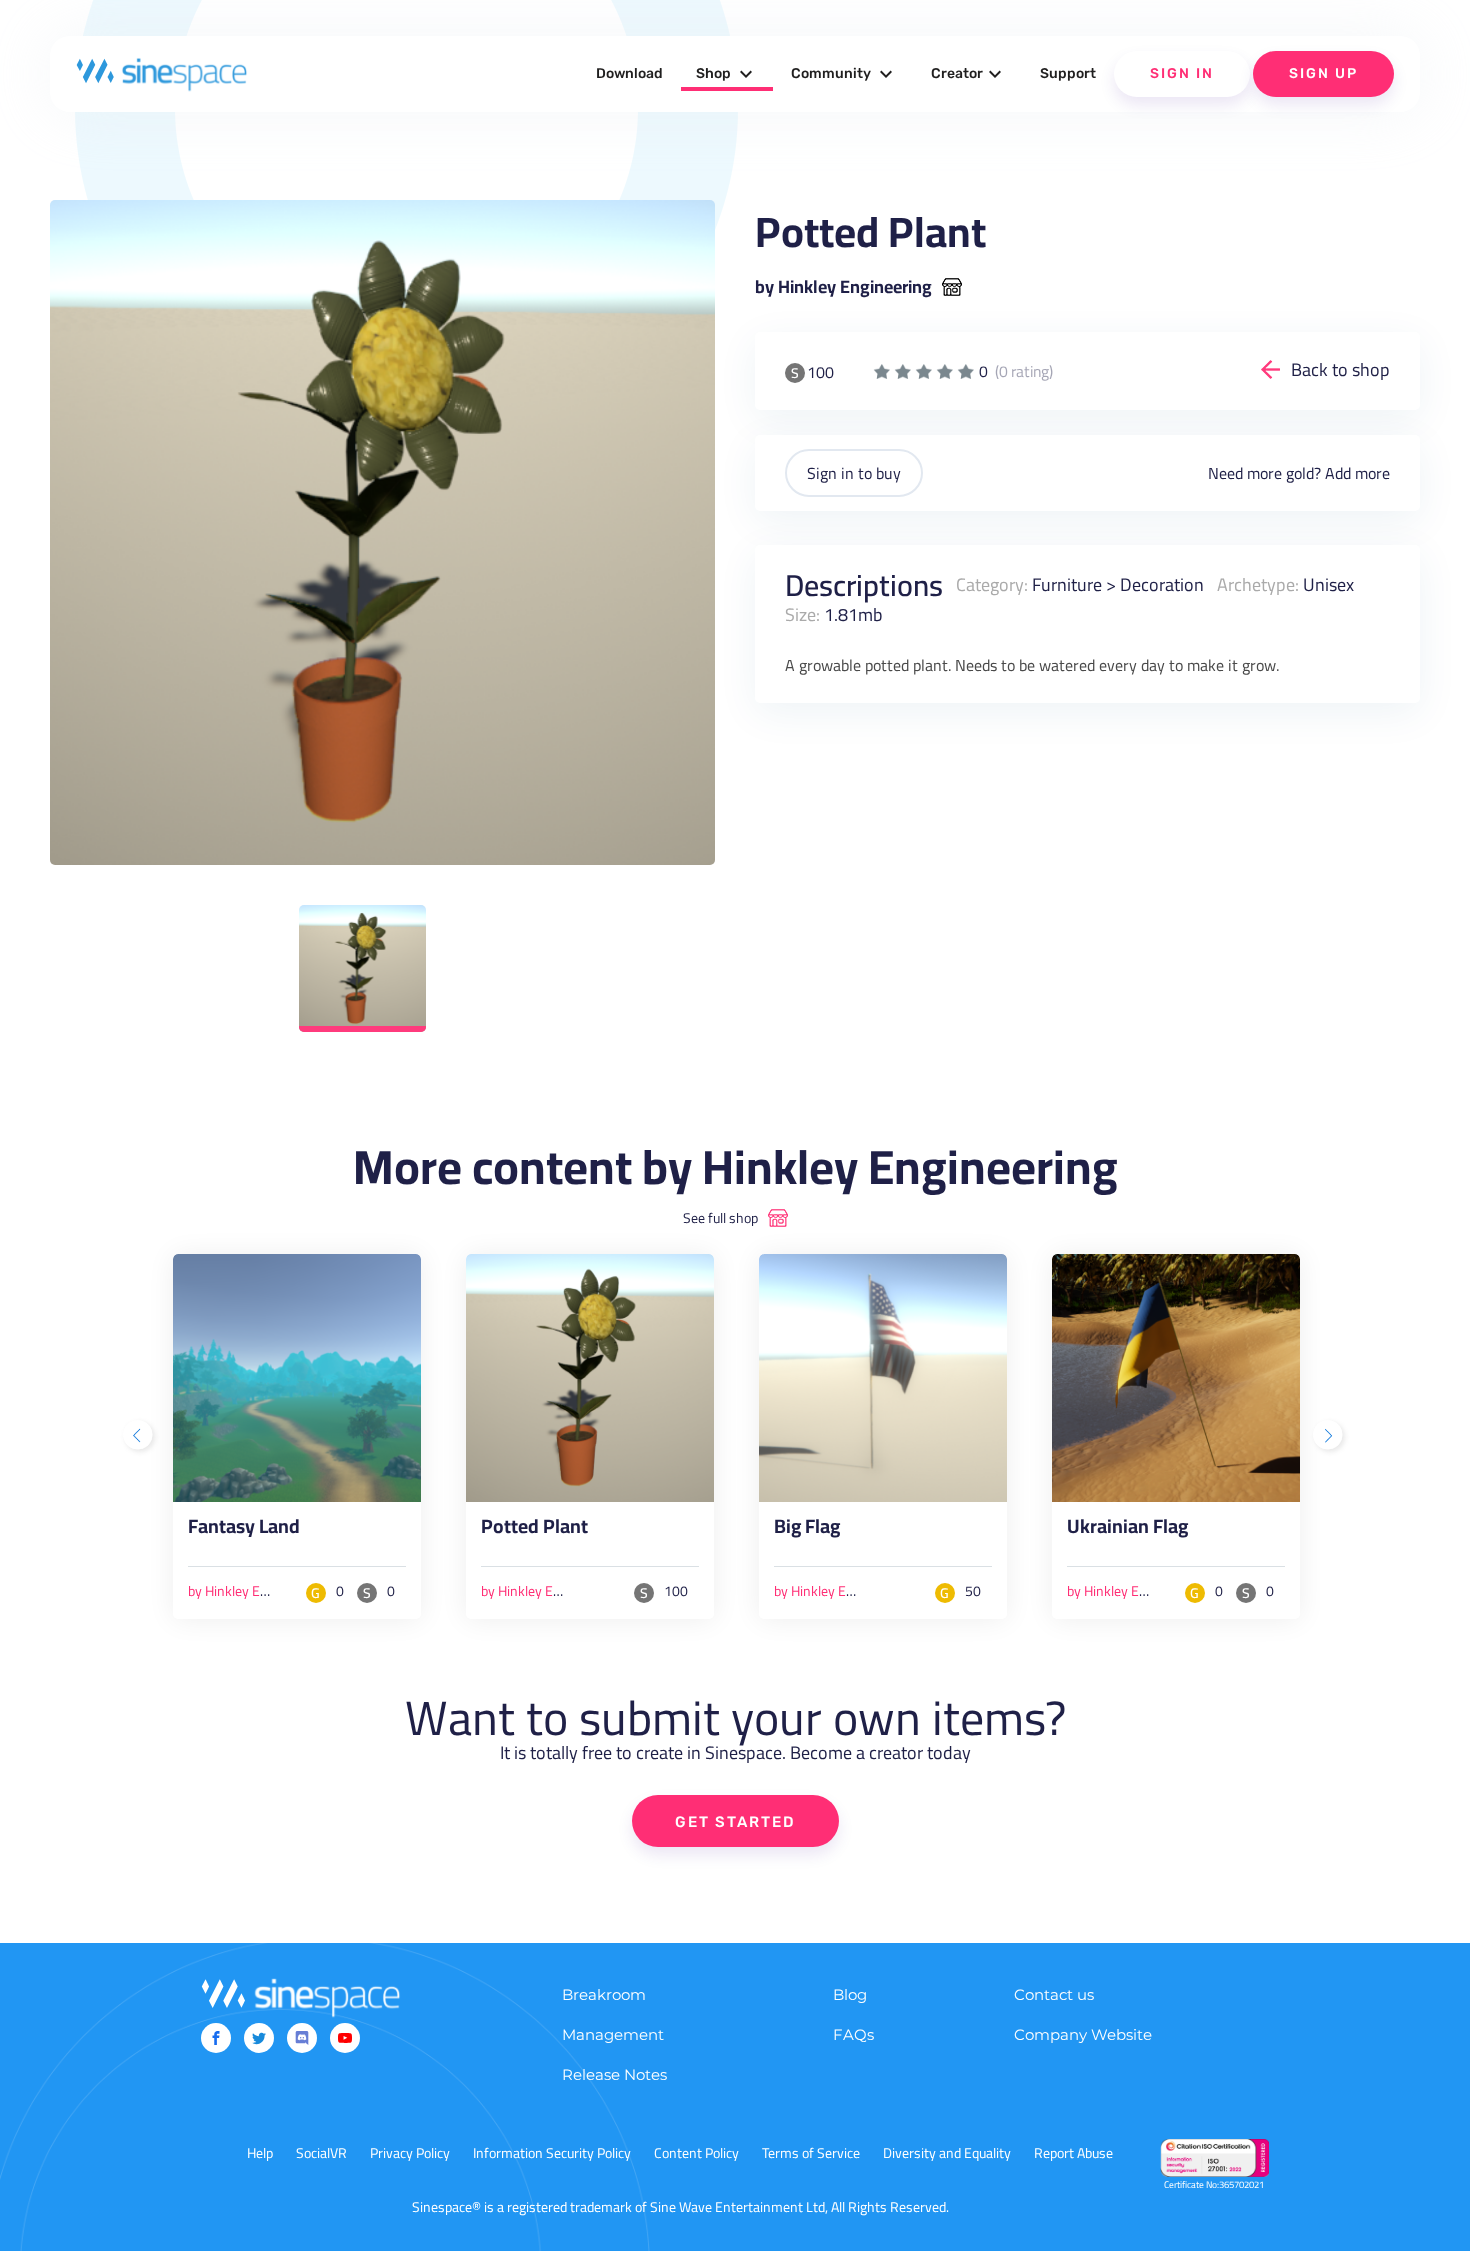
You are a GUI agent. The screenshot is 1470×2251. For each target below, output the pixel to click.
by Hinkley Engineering (843, 287)
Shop (727, 74)
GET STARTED (735, 1822)
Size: (802, 613)
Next (1330, 1437)
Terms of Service (811, 2153)
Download (629, 73)
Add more (1357, 473)
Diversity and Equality (947, 2153)
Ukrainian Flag (1127, 1530)
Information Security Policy (552, 2153)
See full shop (720, 1218)
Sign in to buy (854, 473)
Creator (969, 74)
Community (844, 74)
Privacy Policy (410, 2153)
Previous (140, 1437)
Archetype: (1258, 584)
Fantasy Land (244, 1530)
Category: (992, 584)
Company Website (1083, 2034)
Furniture (1067, 584)
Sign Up (1323, 73)
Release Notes (614, 2074)
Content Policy (696, 2153)
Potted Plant (534, 1530)
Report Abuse (1073, 2153)
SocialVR (321, 2153)
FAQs (853, 2034)
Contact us (1054, 1994)
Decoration (1162, 584)
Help (260, 2153)
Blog (850, 1994)
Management (613, 2034)
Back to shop (1340, 369)
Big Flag (807, 1530)
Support (1068, 73)
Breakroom (604, 1994)
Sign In (1182, 73)
